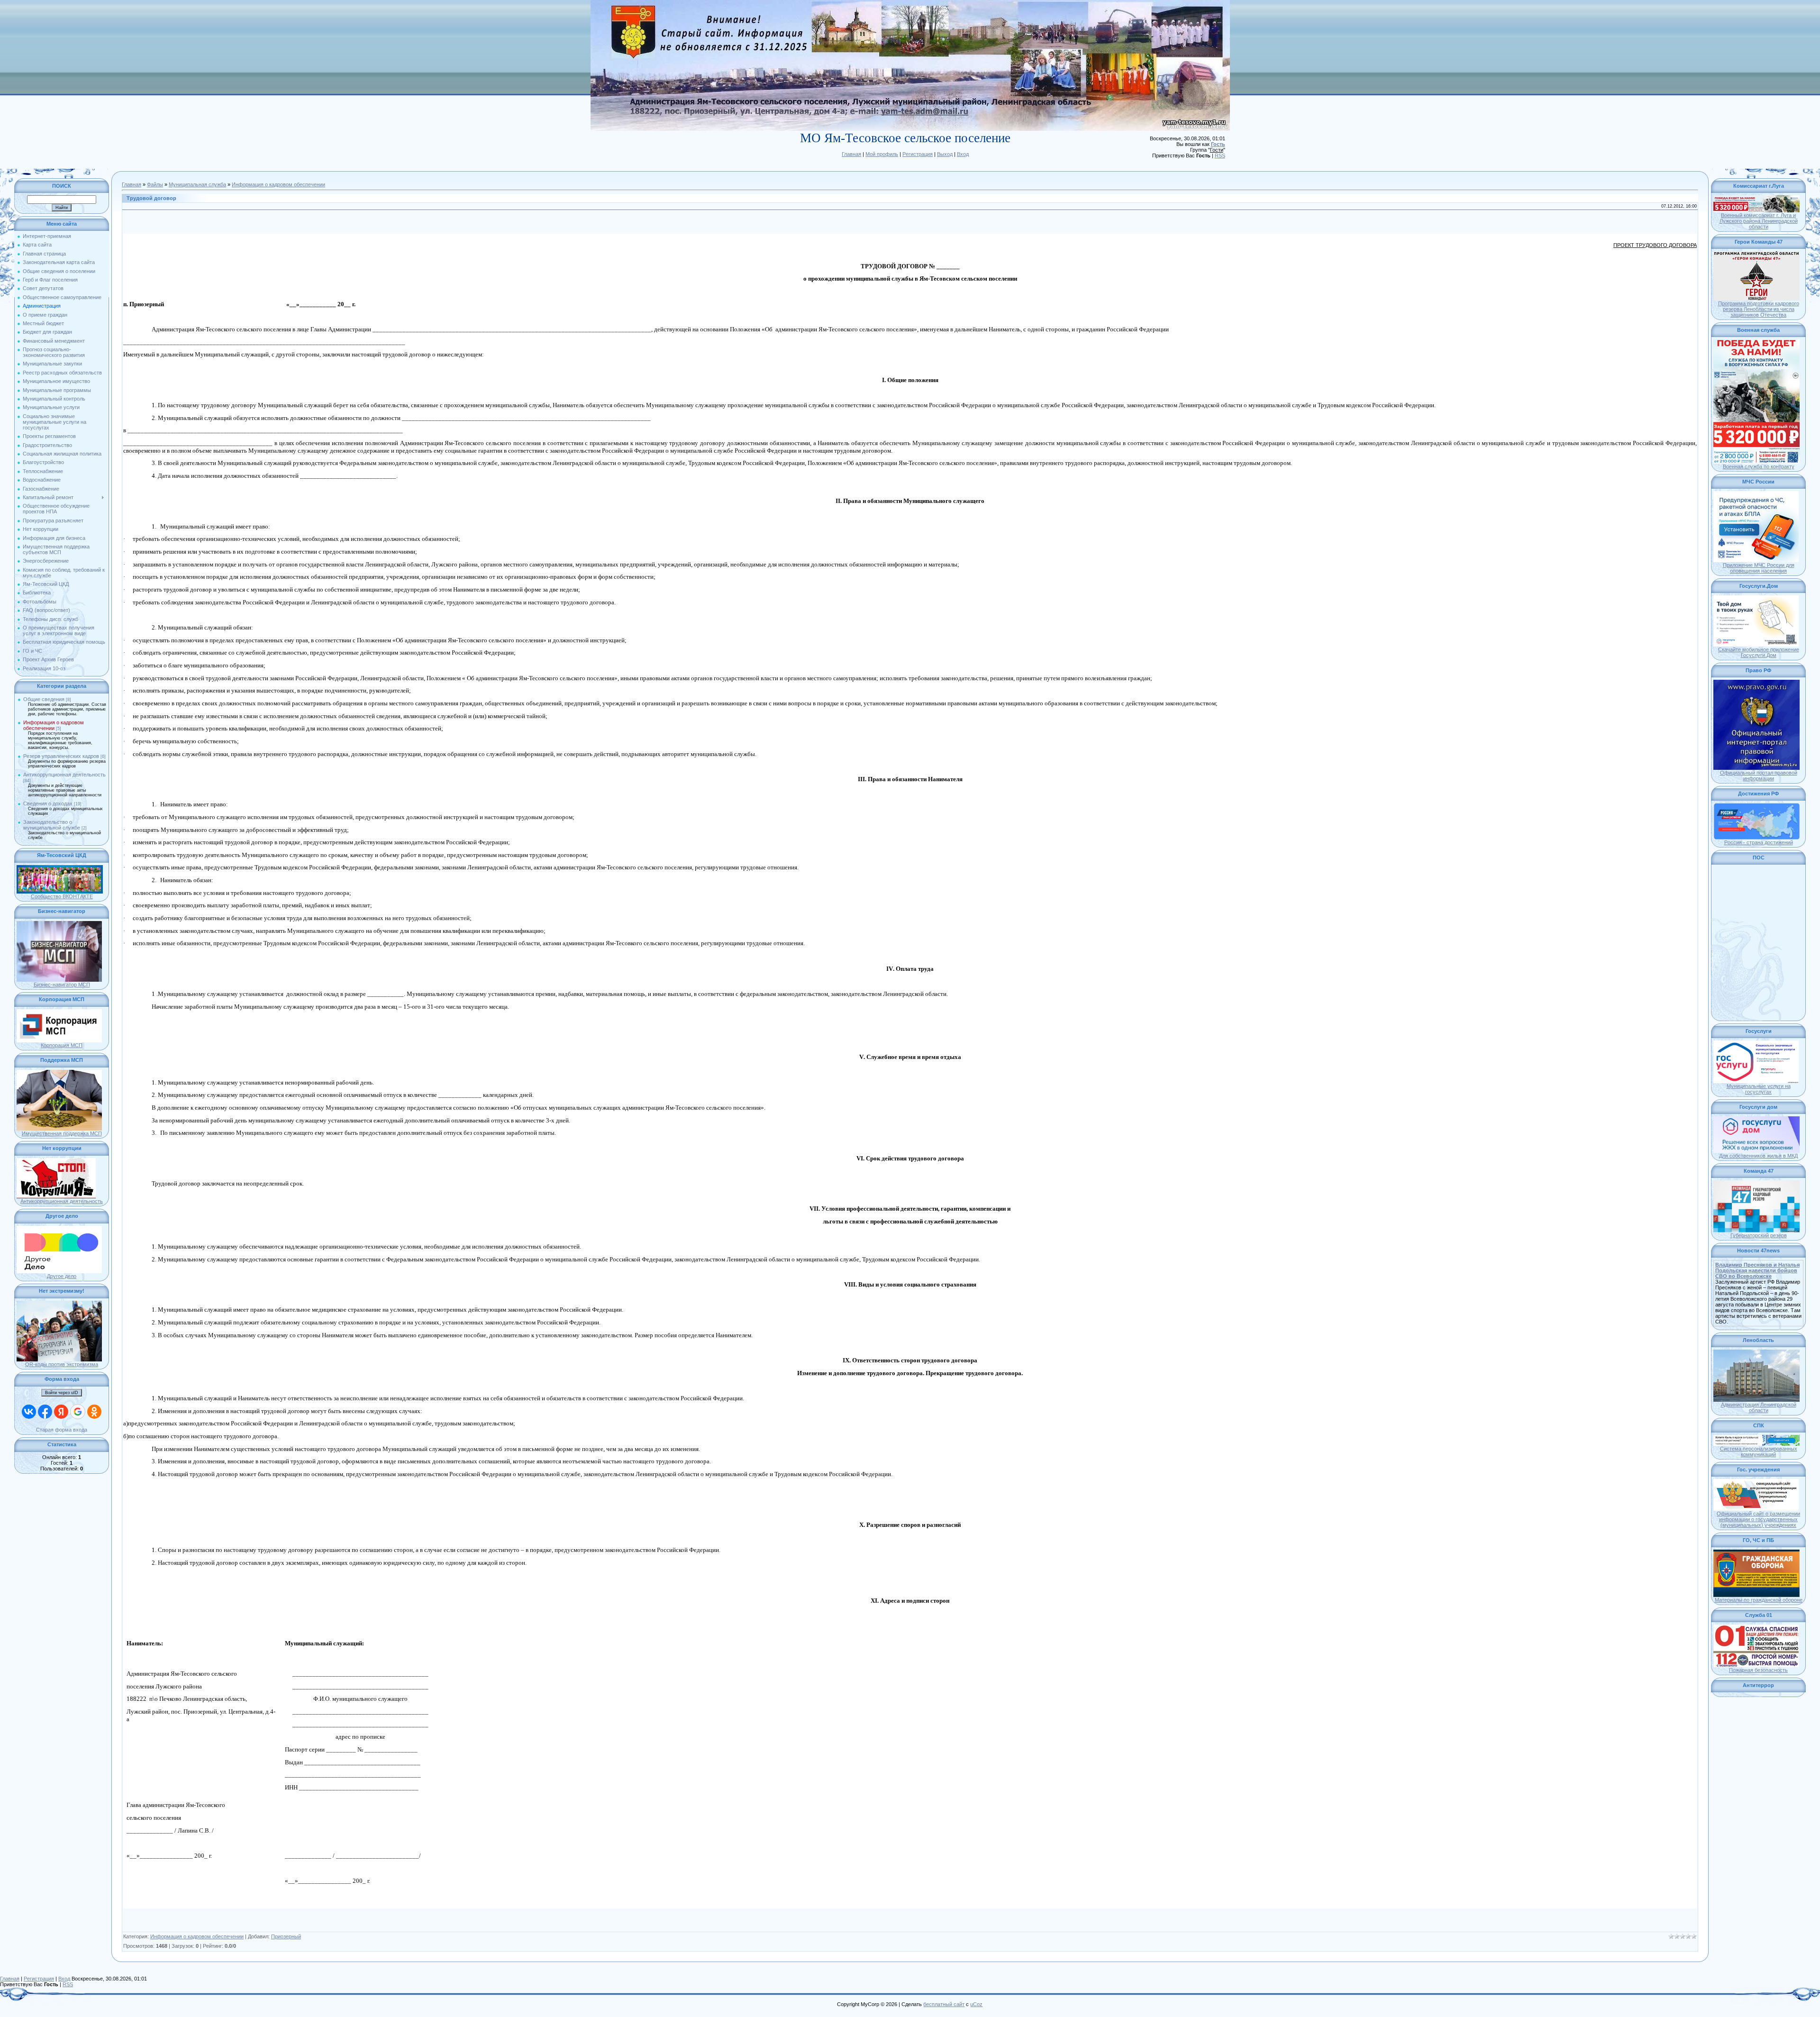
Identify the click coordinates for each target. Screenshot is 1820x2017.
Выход (945, 154)
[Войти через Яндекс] (61, 1412)
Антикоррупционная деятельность (64, 775)
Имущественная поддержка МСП (62, 1133)
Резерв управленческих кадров (61, 756)
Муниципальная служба (197, 184)
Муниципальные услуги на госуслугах (1759, 1089)
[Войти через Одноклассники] (94, 1412)
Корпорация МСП (62, 1045)
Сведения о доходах (48, 803)
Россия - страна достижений (1759, 842)
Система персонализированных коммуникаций (1759, 1451)
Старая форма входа (62, 1430)
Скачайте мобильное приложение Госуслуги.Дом (1759, 652)
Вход (963, 154)
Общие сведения (44, 699)
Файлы (155, 184)
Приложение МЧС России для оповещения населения (1759, 568)
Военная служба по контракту (1759, 466)
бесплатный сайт (944, 2004)
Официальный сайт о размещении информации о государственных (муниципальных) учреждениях (1758, 1519)
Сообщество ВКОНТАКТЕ (62, 896)
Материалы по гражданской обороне (1759, 1600)
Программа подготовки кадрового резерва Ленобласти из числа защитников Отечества (1759, 309)
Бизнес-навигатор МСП (62, 985)
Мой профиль (882, 154)
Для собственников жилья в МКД (1758, 1156)
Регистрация (918, 154)
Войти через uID (62, 1393)
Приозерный (286, 1936)
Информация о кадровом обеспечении (54, 725)
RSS (1220, 155)
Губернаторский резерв (1759, 1235)
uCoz (976, 2004)
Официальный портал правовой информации (1759, 776)
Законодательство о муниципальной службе (52, 825)
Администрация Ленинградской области (1759, 1407)
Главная (851, 154)
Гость (1218, 144)
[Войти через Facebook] (45, 1412)
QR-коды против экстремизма (62, 1364)
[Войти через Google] (78, 1412)
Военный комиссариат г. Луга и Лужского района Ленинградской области (1759, 221)
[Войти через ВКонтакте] (29, 1412)
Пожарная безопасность (1758, 1670)
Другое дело (62, 1276)
